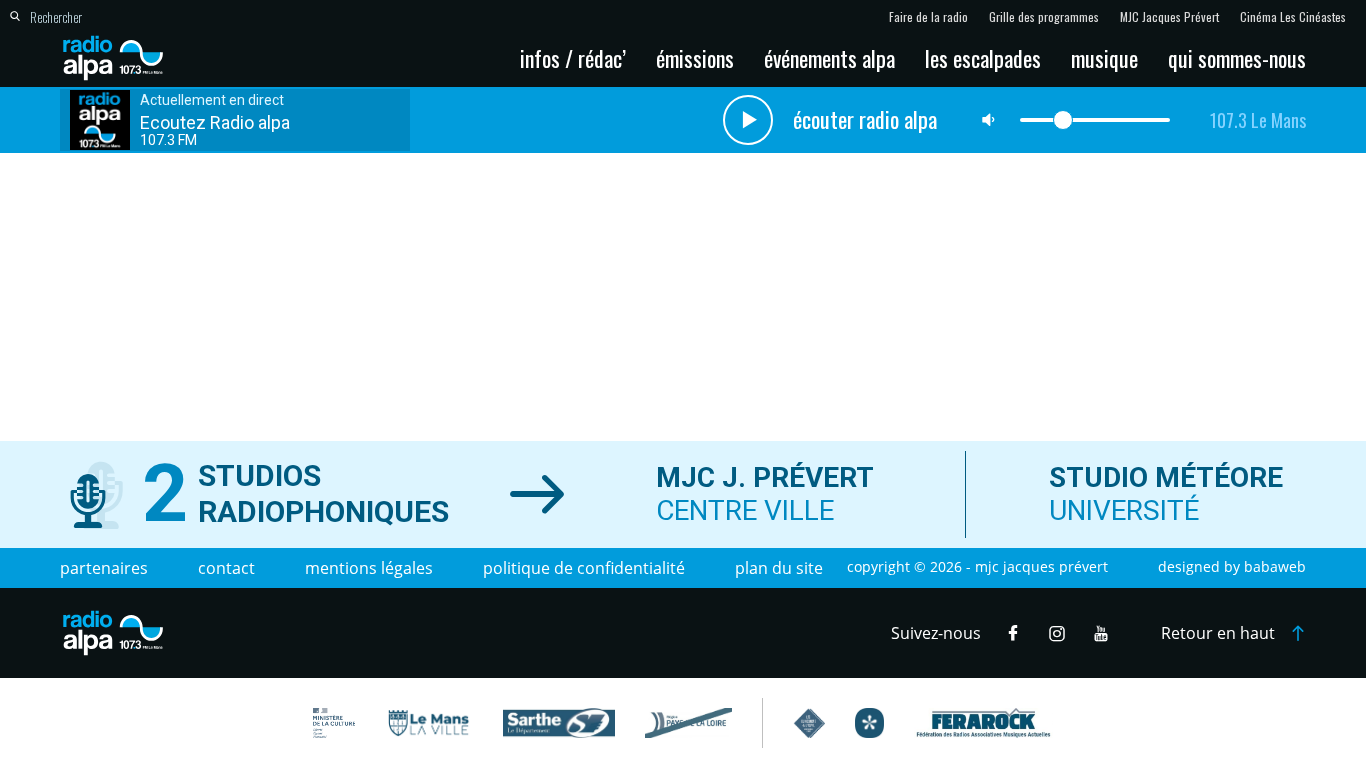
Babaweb (1275, 566)
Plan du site (779, 568)
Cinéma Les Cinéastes (1293, 17)
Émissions (695, 58)
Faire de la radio (928, 17)
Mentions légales (369, 568)
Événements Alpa (829, 58)
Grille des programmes (1044, 17)
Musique (1104, 58)
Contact (226, 568)
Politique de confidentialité (584, 568)
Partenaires (104, 568)
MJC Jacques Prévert (1169, 17)
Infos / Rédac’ (573, 58)
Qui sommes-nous (1237, 58)
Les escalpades (983, 58)
